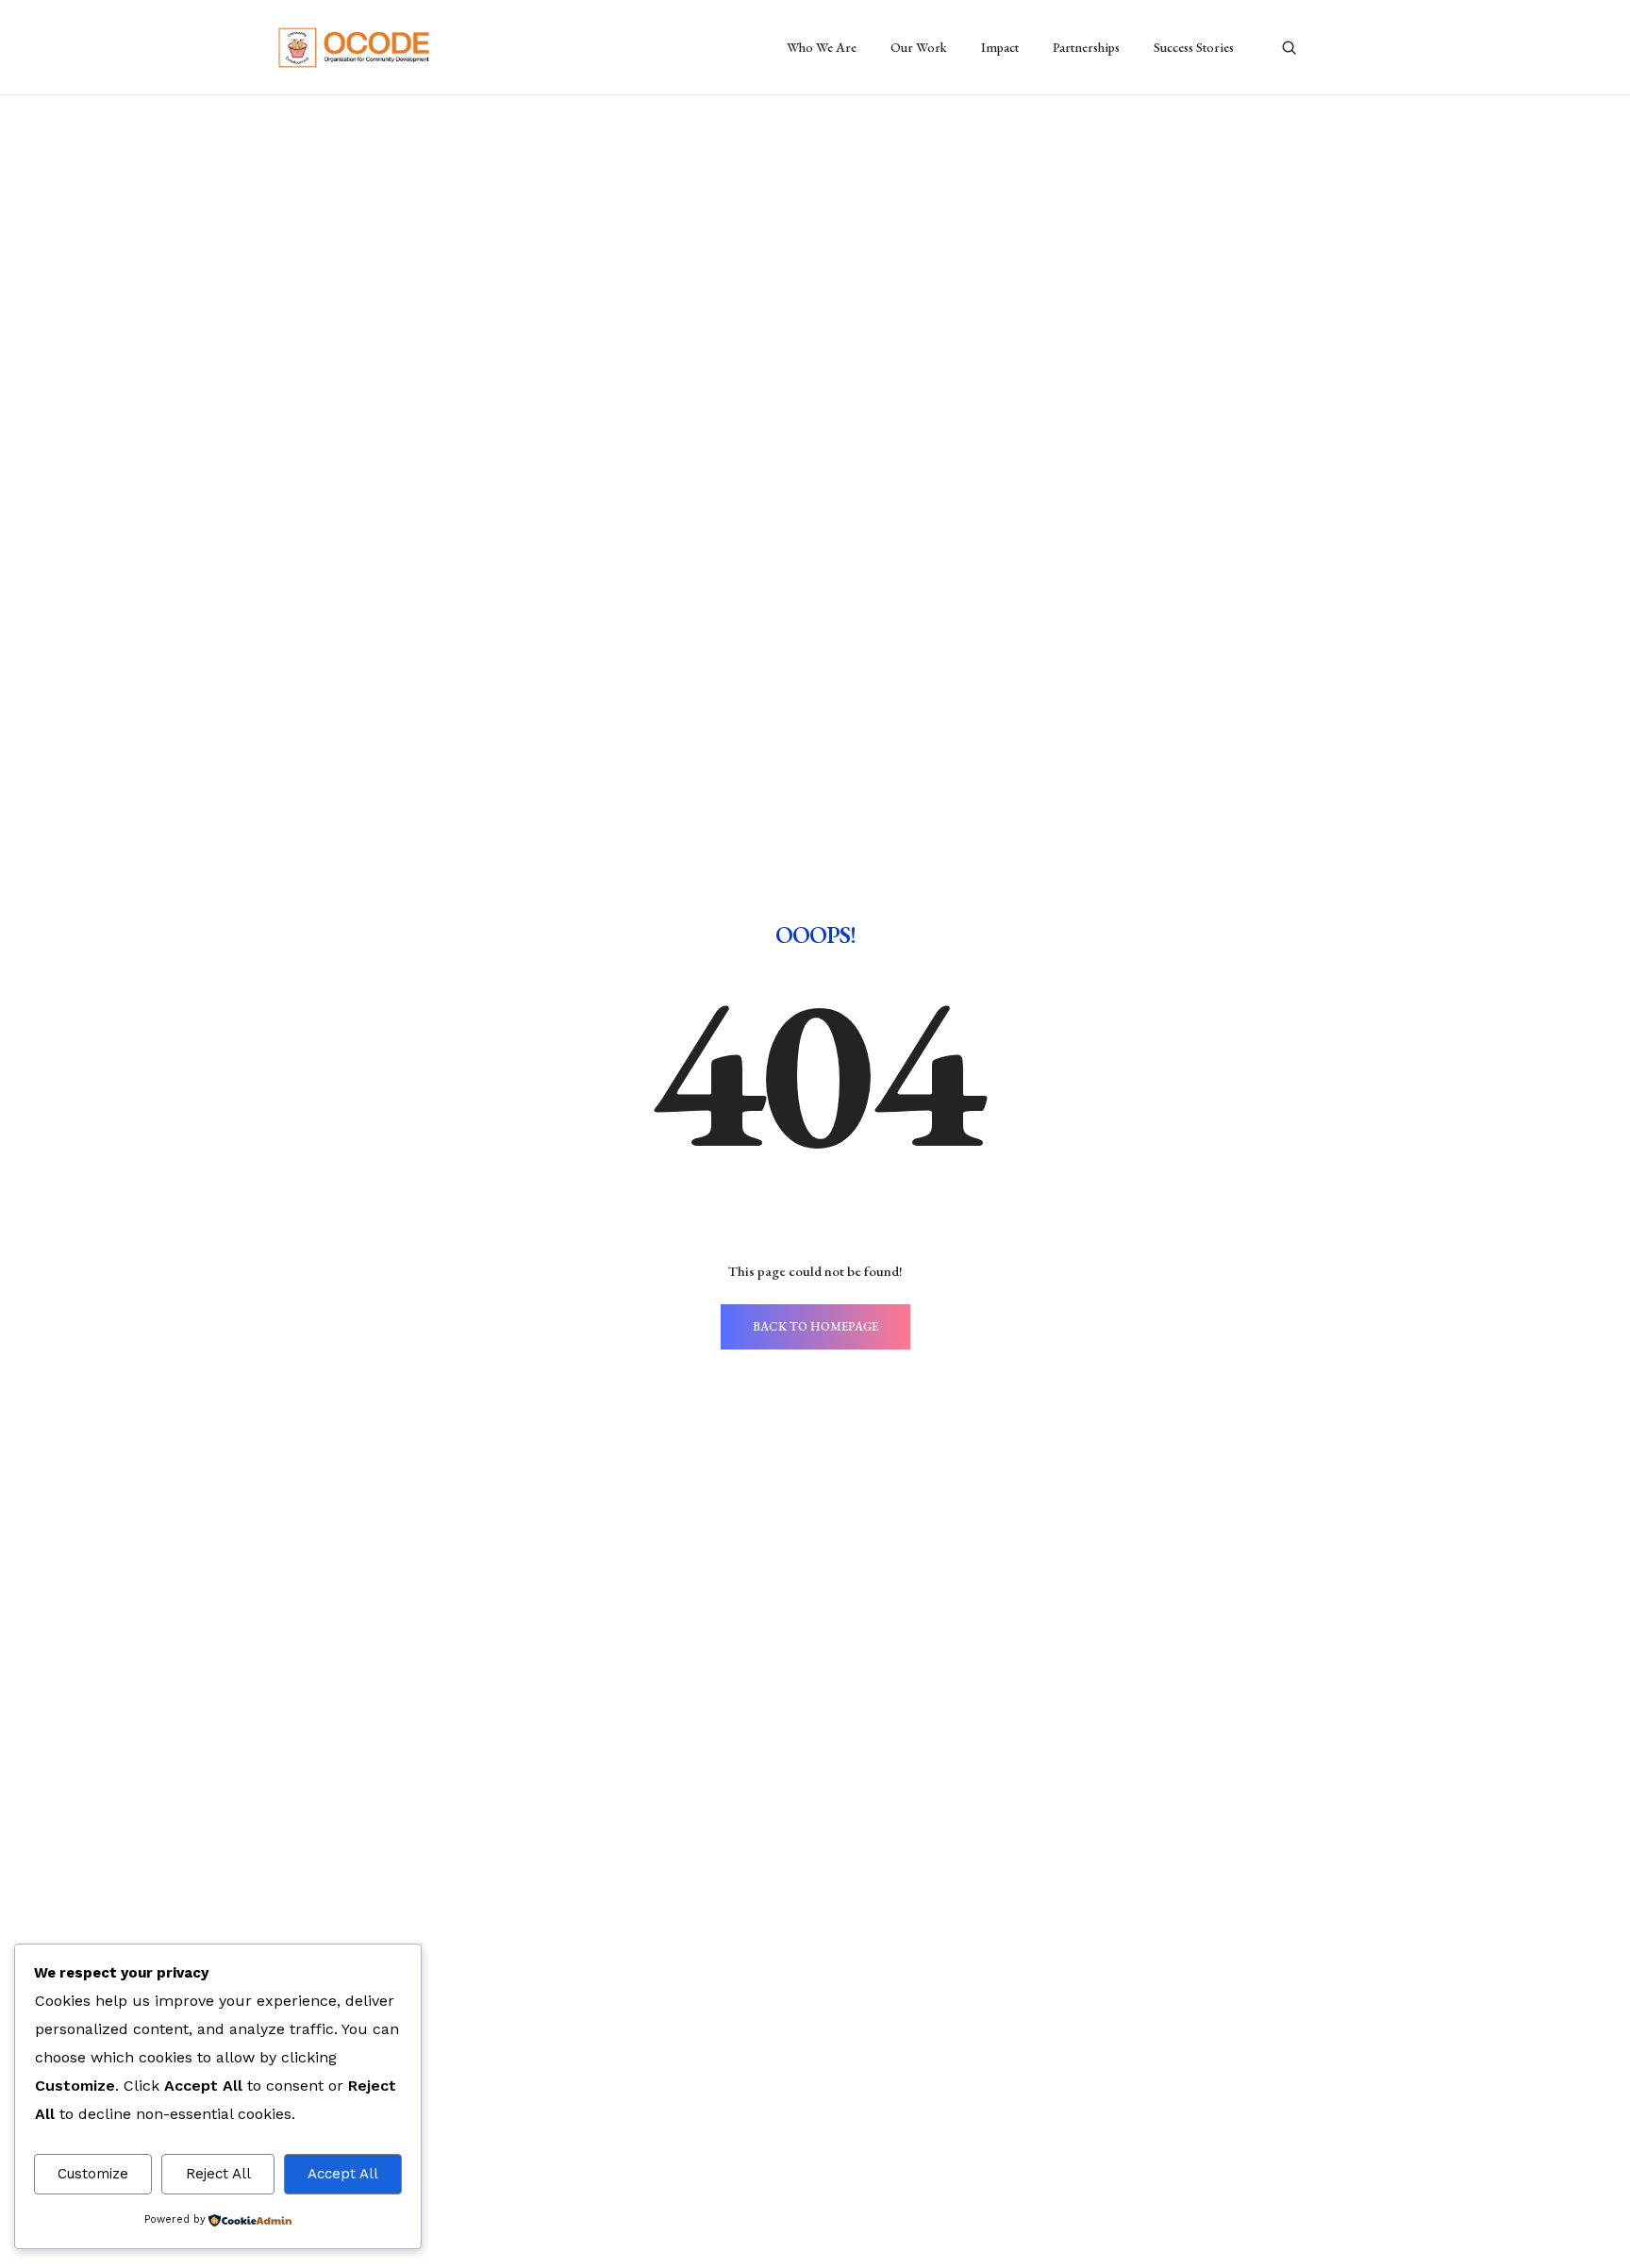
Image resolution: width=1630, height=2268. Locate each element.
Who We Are (822, 47)
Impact (1000, 47)
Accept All (343, 2174)
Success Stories (1194, 47)
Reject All (218, 2174)
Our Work (919, 47)
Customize (93, 2174)
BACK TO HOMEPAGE (815, 1326)
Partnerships (1086, 47)
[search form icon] (1289, 48)
